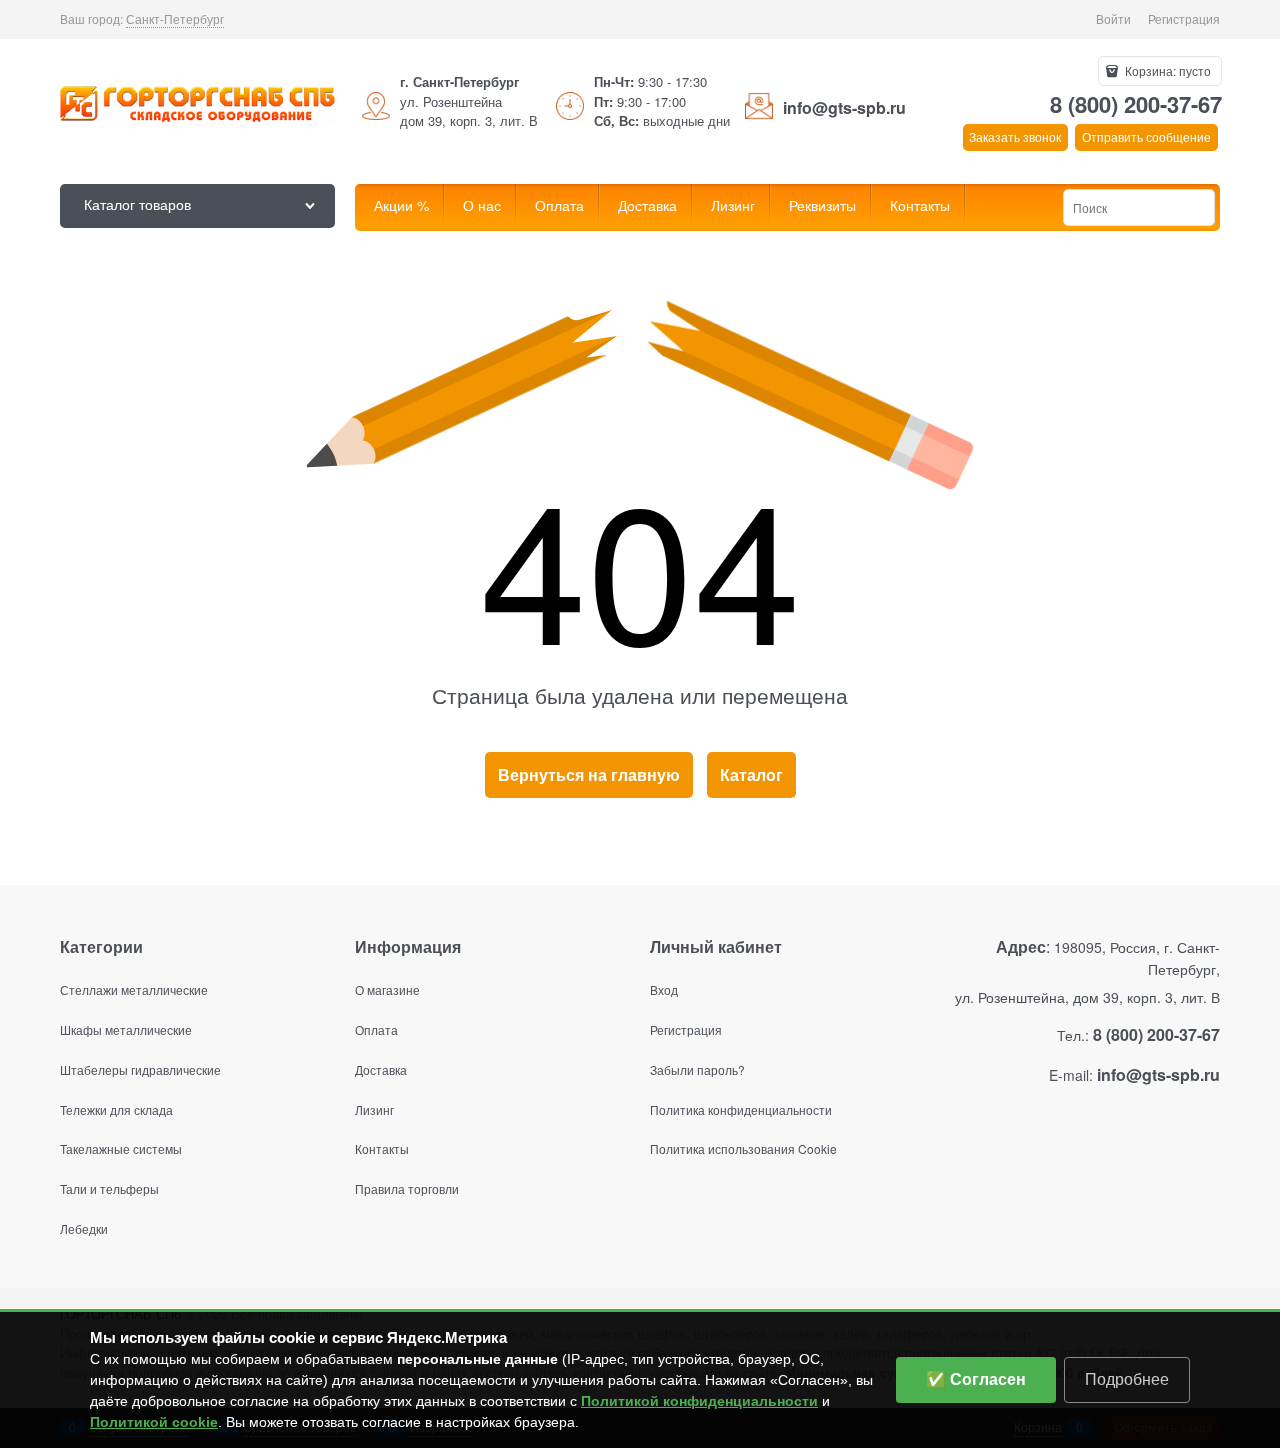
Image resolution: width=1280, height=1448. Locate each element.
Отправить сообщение (1146, 136)
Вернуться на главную (589, 774)
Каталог (751, 774)
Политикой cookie (154, 1422)
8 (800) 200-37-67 (1136, 104)
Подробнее (1127, 1379)
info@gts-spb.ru (844, 107)
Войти (1113, 18)
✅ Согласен (976, 1379)
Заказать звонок (1015, 136)
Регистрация (1184, 18)
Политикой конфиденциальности (699, 1401)
